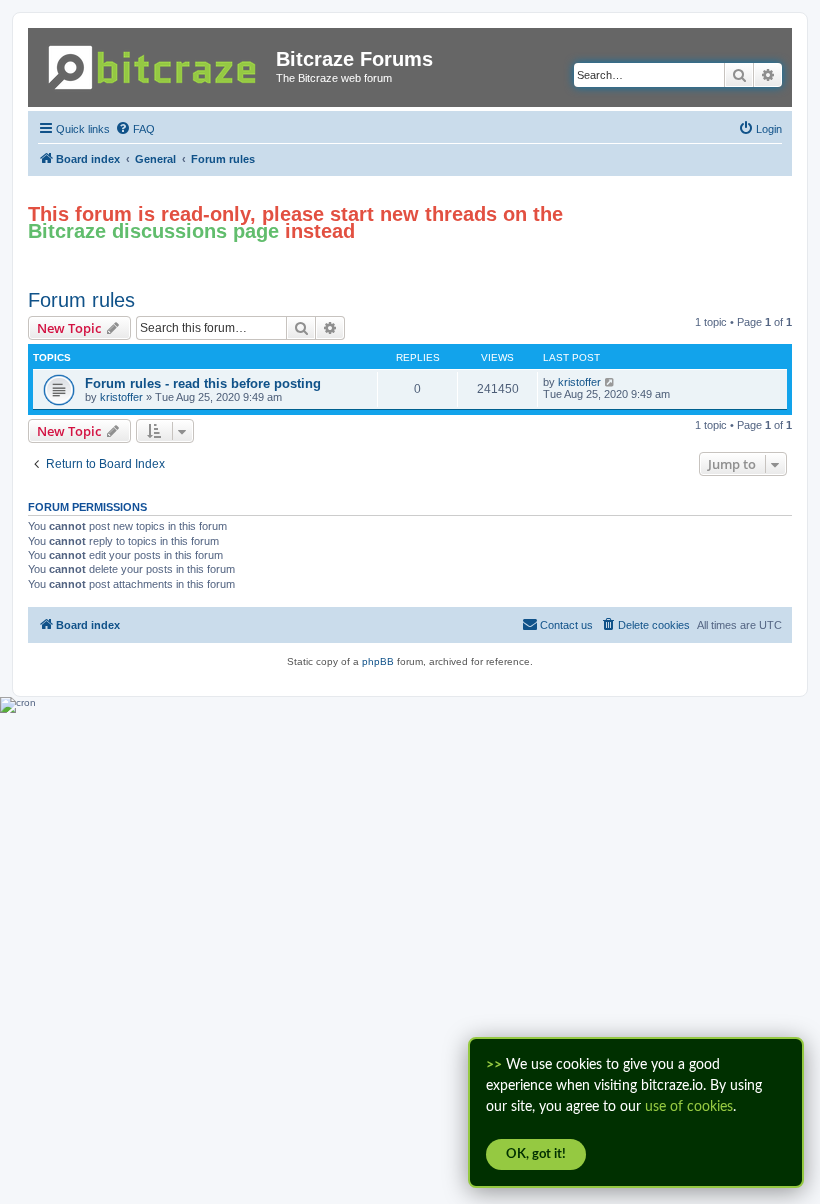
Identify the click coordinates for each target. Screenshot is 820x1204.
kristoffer (121, 397)
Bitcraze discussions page (153, 231)
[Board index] (154, 63)
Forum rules (81, 300)
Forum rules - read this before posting (203, 383)
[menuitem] (135, 129)
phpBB (378, 661)
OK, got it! (536, 1154)
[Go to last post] (610, 382)
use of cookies (689, 1107)
